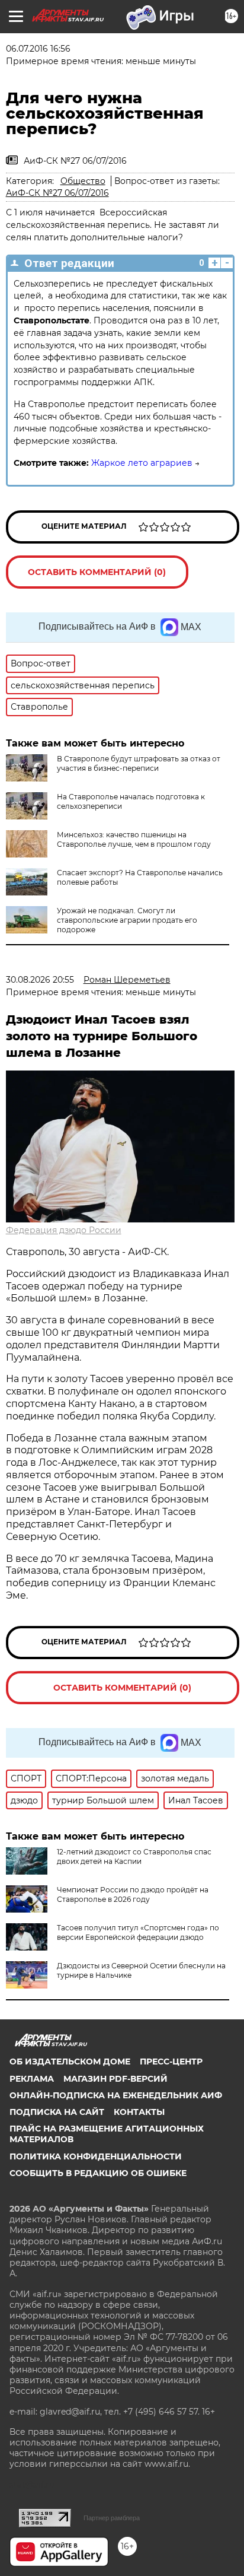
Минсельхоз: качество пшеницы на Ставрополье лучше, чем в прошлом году (134, 839)
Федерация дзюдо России (64, 1230)
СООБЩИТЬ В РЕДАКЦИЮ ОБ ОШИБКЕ (98, 2173)
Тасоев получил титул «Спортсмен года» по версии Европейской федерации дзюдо (138, 1932)
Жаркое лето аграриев (142, 463)
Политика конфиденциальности (96, 2156)
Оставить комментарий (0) (97, 572)
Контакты (139, 2112)
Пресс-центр (171, 2062)
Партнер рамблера (112, 2518)
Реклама (32, 2079)
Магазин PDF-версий (115, 2079)
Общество (83, 181)
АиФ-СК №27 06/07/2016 (57, 193)
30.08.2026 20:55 (40, 980)
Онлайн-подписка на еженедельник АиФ (116, 2095)
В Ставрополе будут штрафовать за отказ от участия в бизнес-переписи (139, 763)
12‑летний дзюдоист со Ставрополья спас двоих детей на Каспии (134, 1856)
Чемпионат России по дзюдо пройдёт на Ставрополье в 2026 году (133, 1894)
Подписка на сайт (57, 2112)
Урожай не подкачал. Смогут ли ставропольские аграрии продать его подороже (127, 920)
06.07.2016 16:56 (38, 49)
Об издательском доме (70, 2062)
